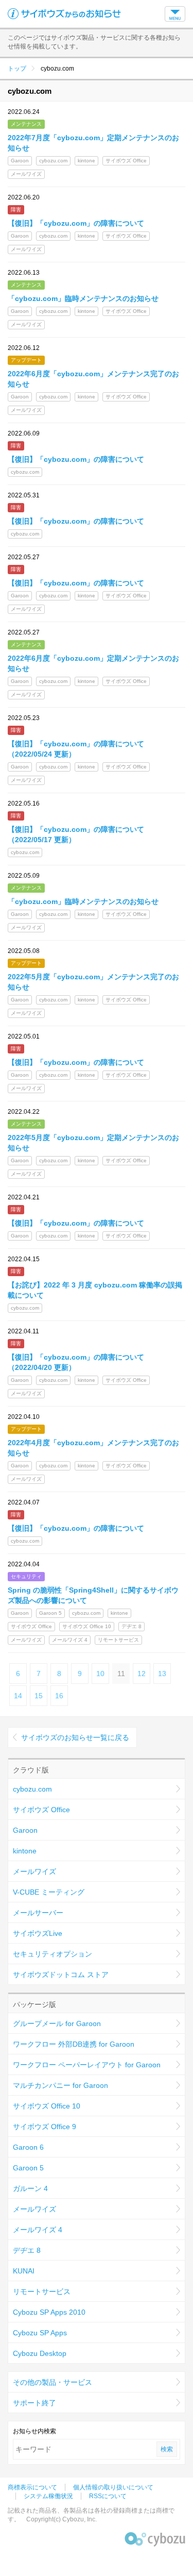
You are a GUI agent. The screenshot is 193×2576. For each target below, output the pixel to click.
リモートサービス (42, 2291)
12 (142, 1674)
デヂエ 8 (27, 2250)
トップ (17, 69)
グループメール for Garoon (57, 2023)
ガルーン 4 (30, 2188)
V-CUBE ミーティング (49, 1892)
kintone (25, 1851)
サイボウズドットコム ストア (61, 1975)
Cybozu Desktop (40, 2353)
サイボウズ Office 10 (47, 2106)
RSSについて (108, 2496)
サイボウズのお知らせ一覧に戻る (75, 1737)
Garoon (25, 1830)
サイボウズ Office (41, 1810)
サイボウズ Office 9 (45, 2127)
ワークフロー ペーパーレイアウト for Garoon (87, 2065)
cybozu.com (32, 1789)
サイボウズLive (38, 1933)
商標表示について (32, 2487)
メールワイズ (34, 1871)
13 (162, 1674)
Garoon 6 (28, 2147)
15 (39, 1696)
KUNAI (24, 2271)
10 (100, 1674)
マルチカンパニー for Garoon (60, 2085)
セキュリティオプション (52, 1954)
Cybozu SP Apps (40, 2333)
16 (59, 1696)
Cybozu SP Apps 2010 (49, 2312)
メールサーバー (38, 1913)
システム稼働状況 (48, 2496)
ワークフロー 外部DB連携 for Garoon (74, 2044)
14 (18, 1696)
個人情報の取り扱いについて (113, 2487)
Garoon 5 (28, 2168)
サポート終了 (34, 2403)
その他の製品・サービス (52, 2382)
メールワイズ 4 (38, 2230)
